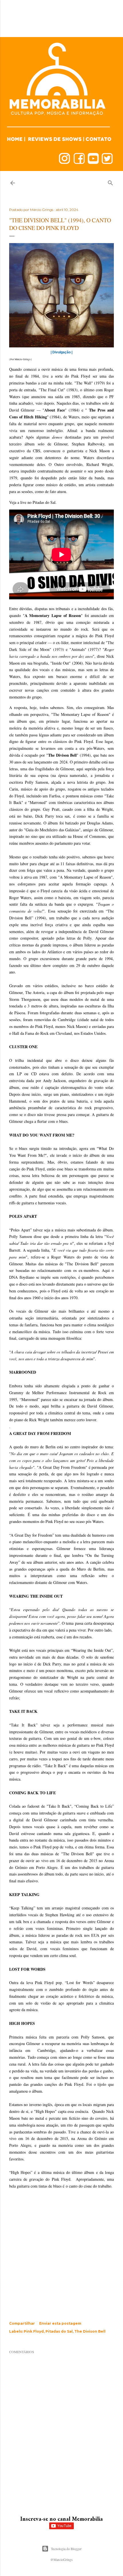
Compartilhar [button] (22, 2323)
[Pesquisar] (110, 182)
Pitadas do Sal (59, 2331)
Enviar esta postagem (60, 2323)
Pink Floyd (34, 2331)
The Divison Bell (90, 2331)
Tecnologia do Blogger (66, 2549)
